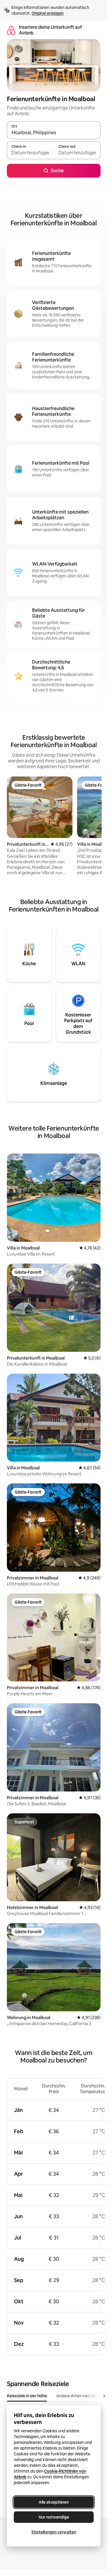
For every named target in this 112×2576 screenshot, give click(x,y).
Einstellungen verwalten (54, 2532)
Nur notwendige (54, 2517)
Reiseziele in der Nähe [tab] (27, 2396)
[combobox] (54, 133)
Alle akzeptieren (54, 2502)
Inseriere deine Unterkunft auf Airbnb (50, 30)
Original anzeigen (48, 13)
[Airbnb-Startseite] (11, 30)
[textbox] (30, 153)
